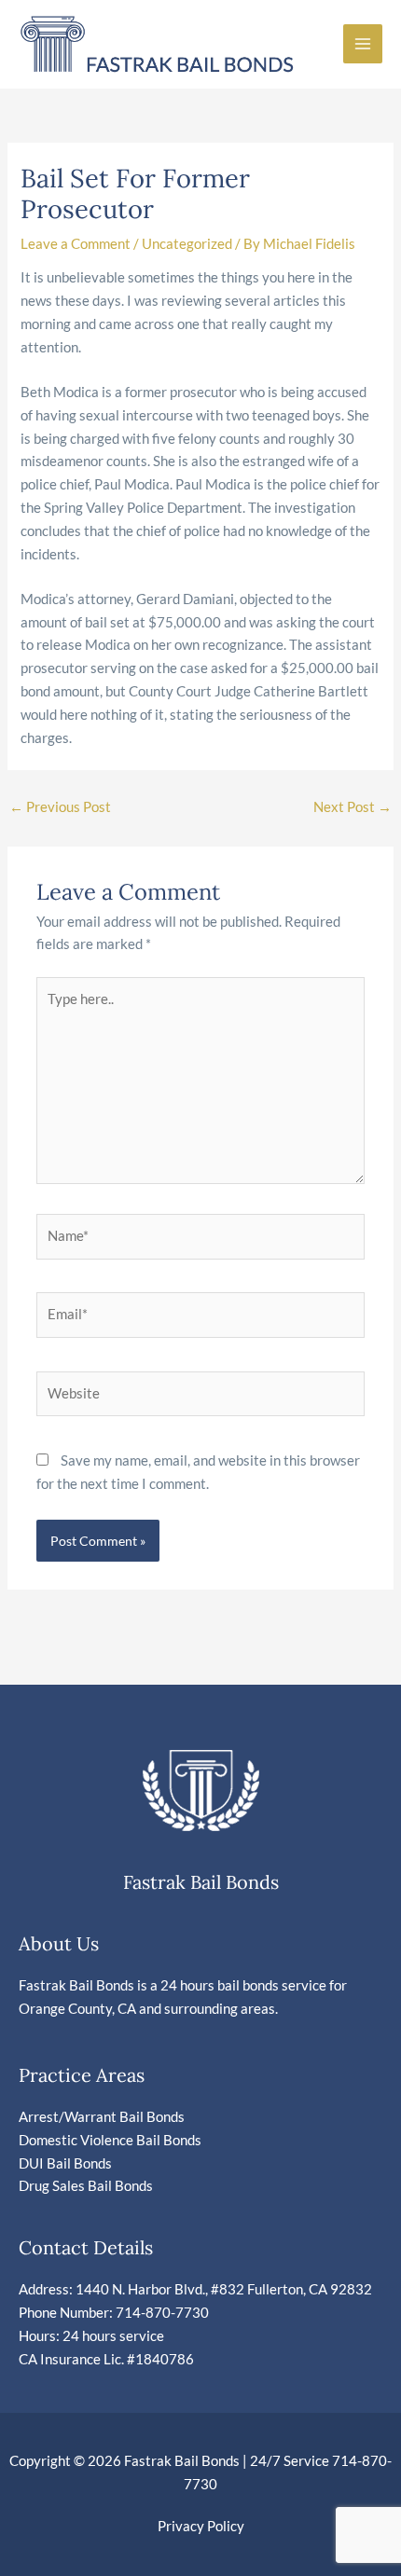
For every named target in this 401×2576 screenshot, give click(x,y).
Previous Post (60, 807)
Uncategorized (187, 244)
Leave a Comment (76, 244)
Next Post (353, 807)
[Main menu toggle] (363, 44)
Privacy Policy (201, 2526)
